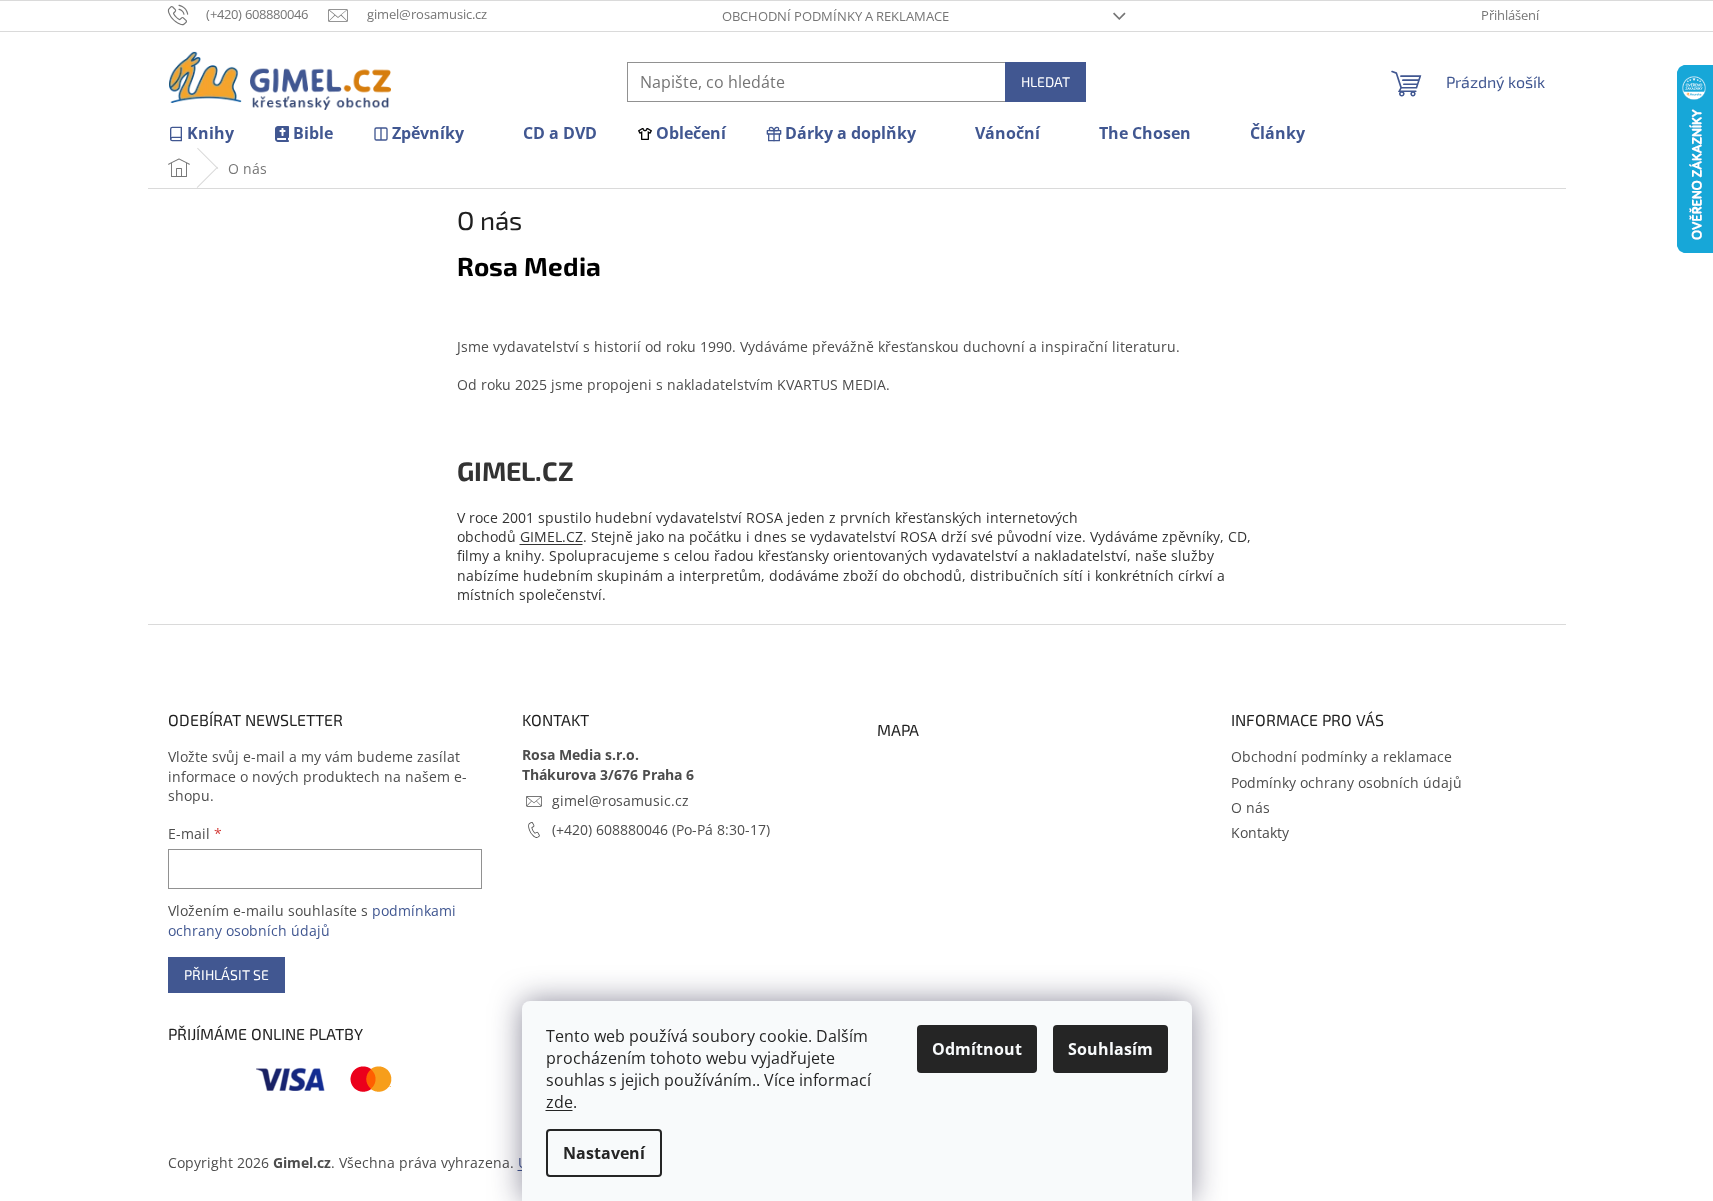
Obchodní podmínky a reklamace (835, 16)
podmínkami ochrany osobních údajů (312, 920)
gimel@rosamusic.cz (620, 800)
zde (559, 1102)
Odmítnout (977, 1049)
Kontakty (1260, 832)
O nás (1250, 807)
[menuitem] (201, 133)
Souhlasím (1110, 1049)
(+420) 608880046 (612, 829)
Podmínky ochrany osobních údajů (1346, 782)
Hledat (1045, 81)
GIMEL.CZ (551, 536)
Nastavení (604, 1153)
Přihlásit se (226, 974)
